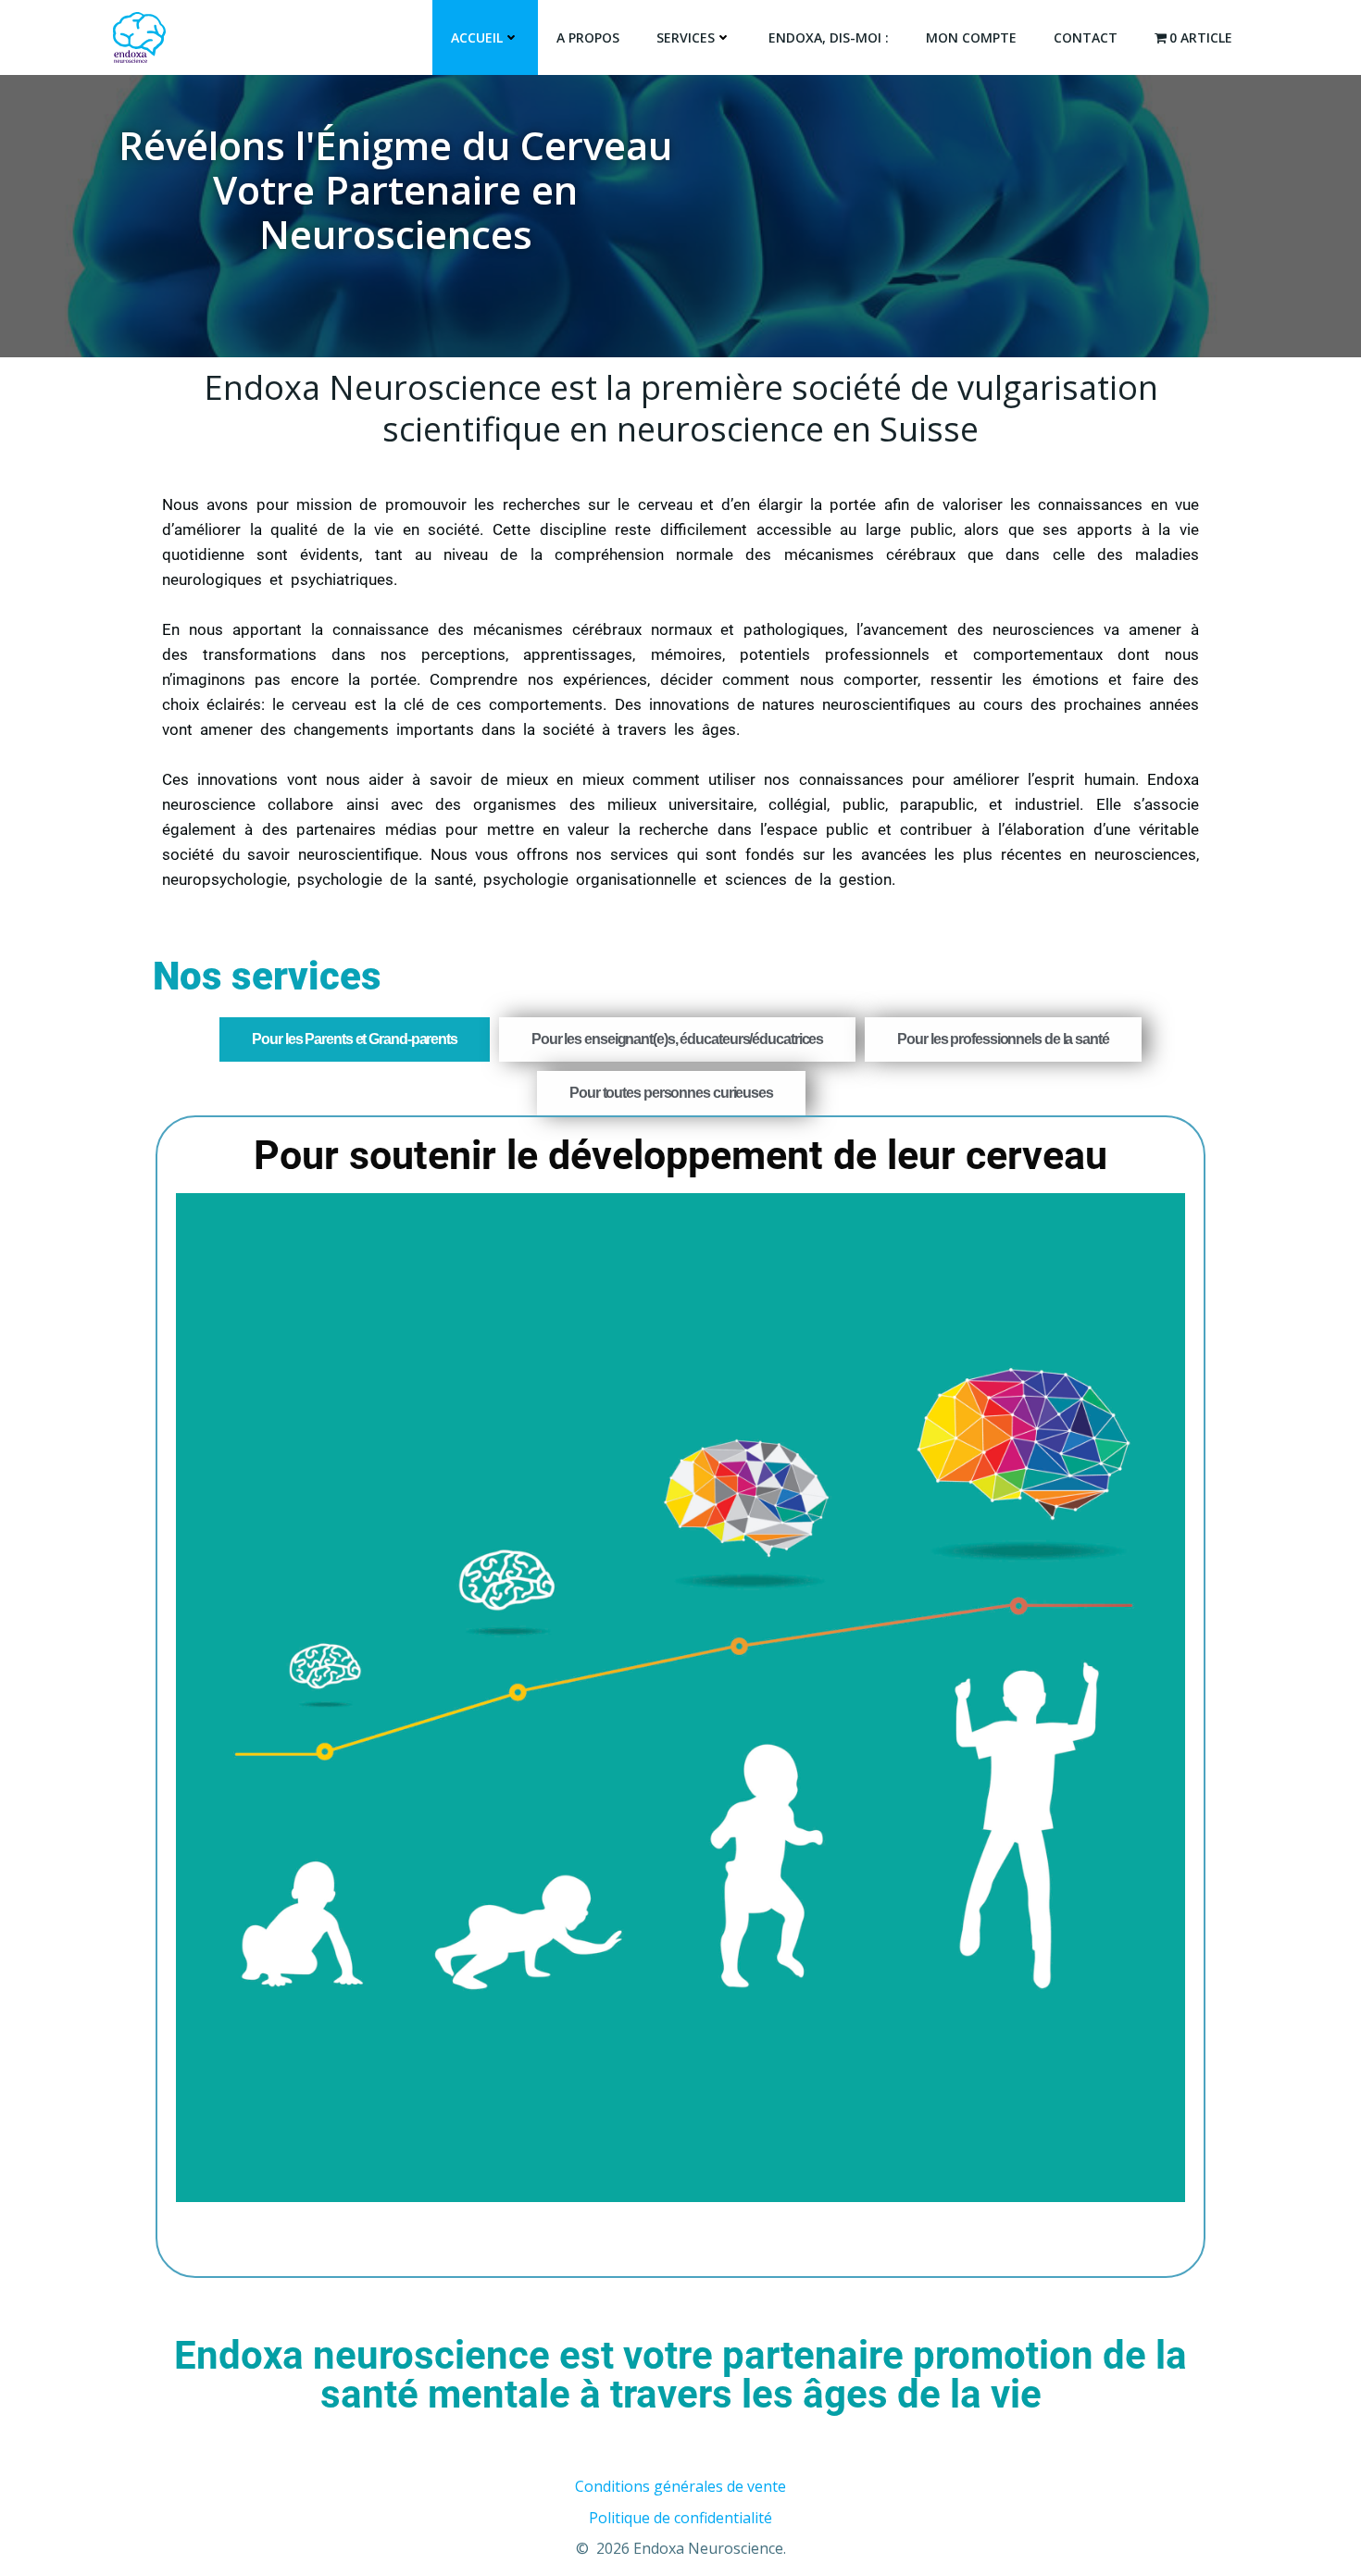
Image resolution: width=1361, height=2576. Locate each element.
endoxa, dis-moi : (829, 37)
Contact (1086, 37)
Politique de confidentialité (680, 2518)
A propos (588, 37)
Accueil (477, 37)
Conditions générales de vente (680, 2486)
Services (686, 37)
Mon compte (971, 37)
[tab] (355, 1039)
